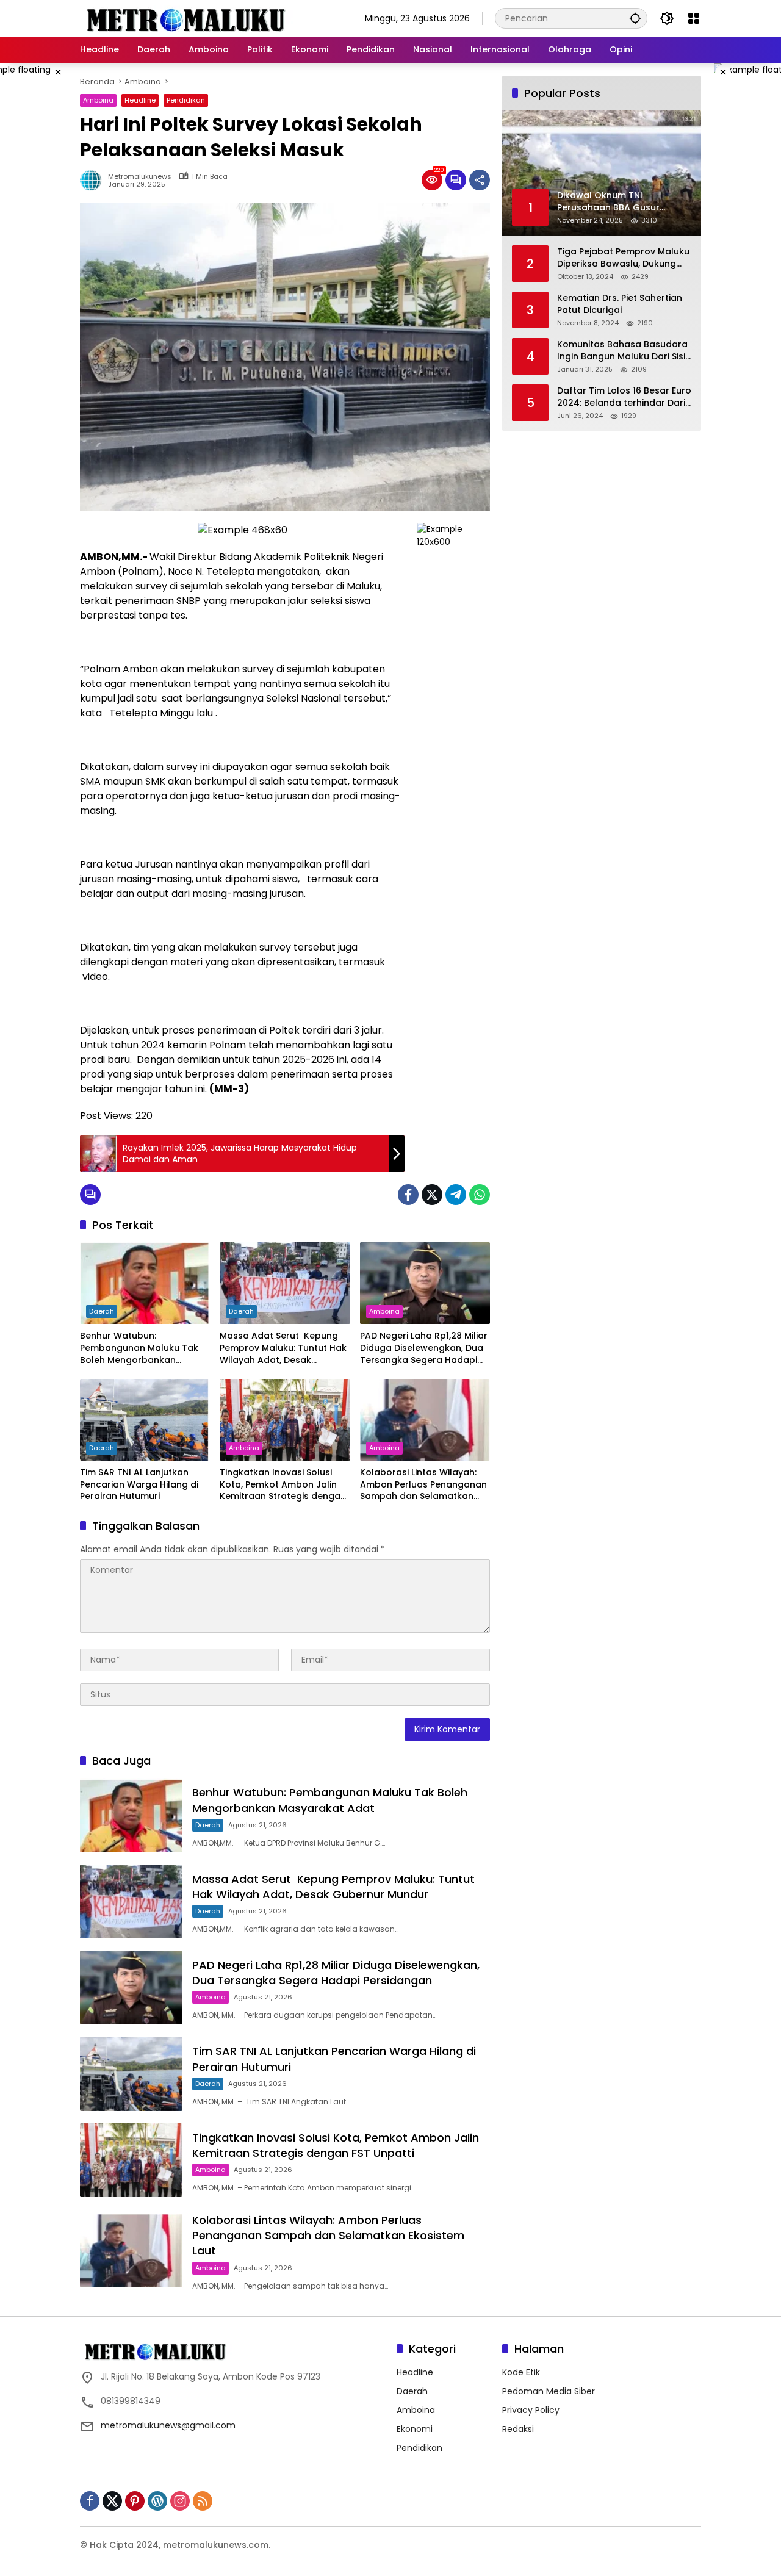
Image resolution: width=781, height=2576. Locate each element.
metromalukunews (140, 177)
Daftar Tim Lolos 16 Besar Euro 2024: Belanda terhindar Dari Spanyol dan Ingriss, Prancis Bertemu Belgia (624, 397)
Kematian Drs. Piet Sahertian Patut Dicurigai (620, 304)
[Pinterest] (135, 2501)
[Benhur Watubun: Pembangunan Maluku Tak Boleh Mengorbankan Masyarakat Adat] (145, 1283)
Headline (140, 100)
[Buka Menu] (694, 18)
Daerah (102, 1311)
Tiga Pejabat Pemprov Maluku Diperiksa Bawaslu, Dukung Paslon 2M (623, 258)
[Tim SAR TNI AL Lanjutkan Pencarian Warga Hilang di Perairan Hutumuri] (145, 1420)
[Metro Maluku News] (187, 18)
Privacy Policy (531, 2410)
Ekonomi (415, 2429)
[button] (635, 18)
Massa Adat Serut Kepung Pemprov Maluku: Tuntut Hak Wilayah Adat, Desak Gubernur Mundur (283, 1348)
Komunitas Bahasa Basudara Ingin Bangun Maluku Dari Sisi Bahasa (622, 351)
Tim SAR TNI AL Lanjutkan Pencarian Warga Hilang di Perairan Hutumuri (139, 1484)
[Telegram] (456, 1195)
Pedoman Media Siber (549, 2391)
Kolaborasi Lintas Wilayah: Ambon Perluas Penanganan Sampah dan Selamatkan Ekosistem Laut (423, 1485)
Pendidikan (186, 100)
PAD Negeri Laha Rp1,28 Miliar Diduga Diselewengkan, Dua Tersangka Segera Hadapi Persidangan (424, 1348)
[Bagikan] (480, 180)
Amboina (98, 100)
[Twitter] (432, 1195)
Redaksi (518, 2429)
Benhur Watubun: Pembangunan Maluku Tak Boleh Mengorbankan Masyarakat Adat (139, 1348)
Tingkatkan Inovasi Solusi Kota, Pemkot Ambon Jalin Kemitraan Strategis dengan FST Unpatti (283, 1485)
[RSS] (203, 2501)
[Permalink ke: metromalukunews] (94, 180)
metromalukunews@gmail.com (168, 2425)
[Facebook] (408, 1195)
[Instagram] (180, 2501)
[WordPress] (157, 2501)
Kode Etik (521, 2372)
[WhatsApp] (480, 1195)
